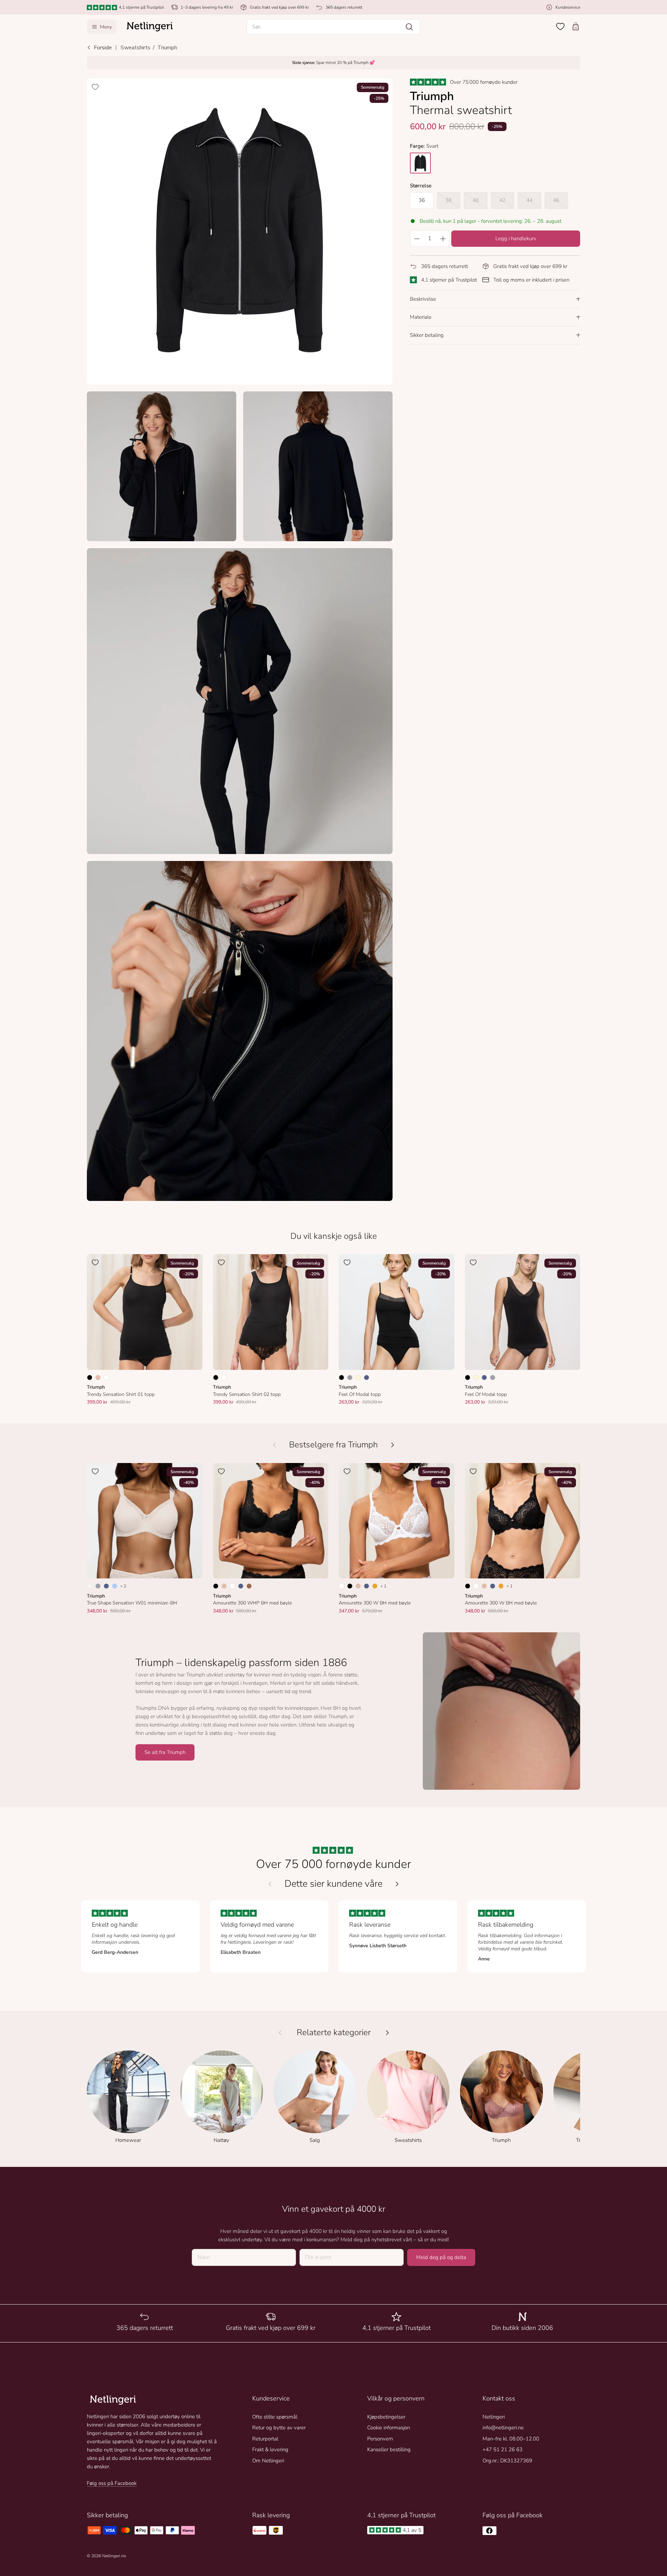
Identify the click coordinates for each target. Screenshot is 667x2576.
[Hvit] (106, 1378)
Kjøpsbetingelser (386, 2417)
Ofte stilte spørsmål (275, 2417)
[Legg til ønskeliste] (95, 87)
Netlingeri (494, 2417)
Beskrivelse (423, 299)
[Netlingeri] (150, 27)
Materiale (421, 317)
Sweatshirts (135, 48)
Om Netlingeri (268, 2461)
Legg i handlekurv (516, 238)
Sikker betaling (427, 335)
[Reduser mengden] (417, 238)
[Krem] (358, 1378)
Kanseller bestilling (389, 2449)
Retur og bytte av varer (279, 2428)
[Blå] (367, 1378)
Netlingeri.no (114, 2556)
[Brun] (249, 1586)
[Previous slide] (270, 1884)
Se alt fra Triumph (165, 1752)
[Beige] (98, 1378)
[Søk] (409, 27)
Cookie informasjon (389, 2428)
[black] (420, 163)
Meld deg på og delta (441, 2257)
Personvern (380, 2439)
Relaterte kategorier (334, 2033)
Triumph (167, 48)
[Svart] (90, 1378)
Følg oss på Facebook (112, 2483)
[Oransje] (375, 1586)
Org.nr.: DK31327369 (507, 2461)
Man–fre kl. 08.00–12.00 (511, 2439)
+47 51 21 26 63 (503, 2449)
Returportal (265, 2439)
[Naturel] (90, 1586)
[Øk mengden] (443, 238)
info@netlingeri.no (503, 2428)
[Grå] (350, 1378)
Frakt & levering (270, 2449)
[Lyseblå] (115, 1586)
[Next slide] (397, 1884)
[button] (333, 27)
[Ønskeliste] (560, 26)
